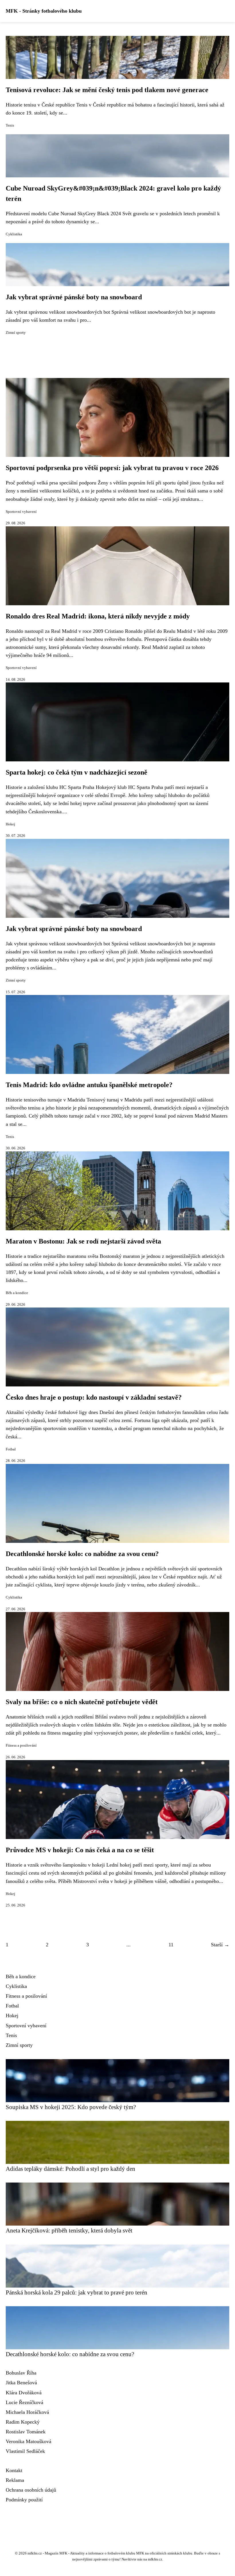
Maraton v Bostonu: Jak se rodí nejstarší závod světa (83, 1241)
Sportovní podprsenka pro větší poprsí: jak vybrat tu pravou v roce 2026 (112, 468)
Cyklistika (14, 234)
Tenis (10, 125)
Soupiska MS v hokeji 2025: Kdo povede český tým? (71, 2107)
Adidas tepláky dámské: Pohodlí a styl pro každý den (70, 2169)
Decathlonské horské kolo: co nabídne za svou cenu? (82, 1554)
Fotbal (11, 1449)
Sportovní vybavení (21, 512)
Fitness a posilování (21, 1745)
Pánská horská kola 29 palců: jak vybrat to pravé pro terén (77, 2292)
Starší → (220, 1945)
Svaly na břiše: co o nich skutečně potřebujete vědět (82, 1702)
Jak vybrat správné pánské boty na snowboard (74, 297)
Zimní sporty (16, 333)
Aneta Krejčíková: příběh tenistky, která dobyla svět (69, 2230)
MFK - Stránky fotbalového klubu (44, 11)
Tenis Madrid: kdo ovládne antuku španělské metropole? (89, 1085)
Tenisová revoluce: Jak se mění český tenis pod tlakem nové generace (107, 90)
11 (171, 1945)
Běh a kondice (17, 1293)
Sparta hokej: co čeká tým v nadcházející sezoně (77, 772)
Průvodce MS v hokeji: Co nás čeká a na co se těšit (80, 1850)
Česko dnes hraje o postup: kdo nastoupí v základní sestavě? (94, 1397)
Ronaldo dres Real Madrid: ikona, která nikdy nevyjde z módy (98, 616)
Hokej (10, 824)
